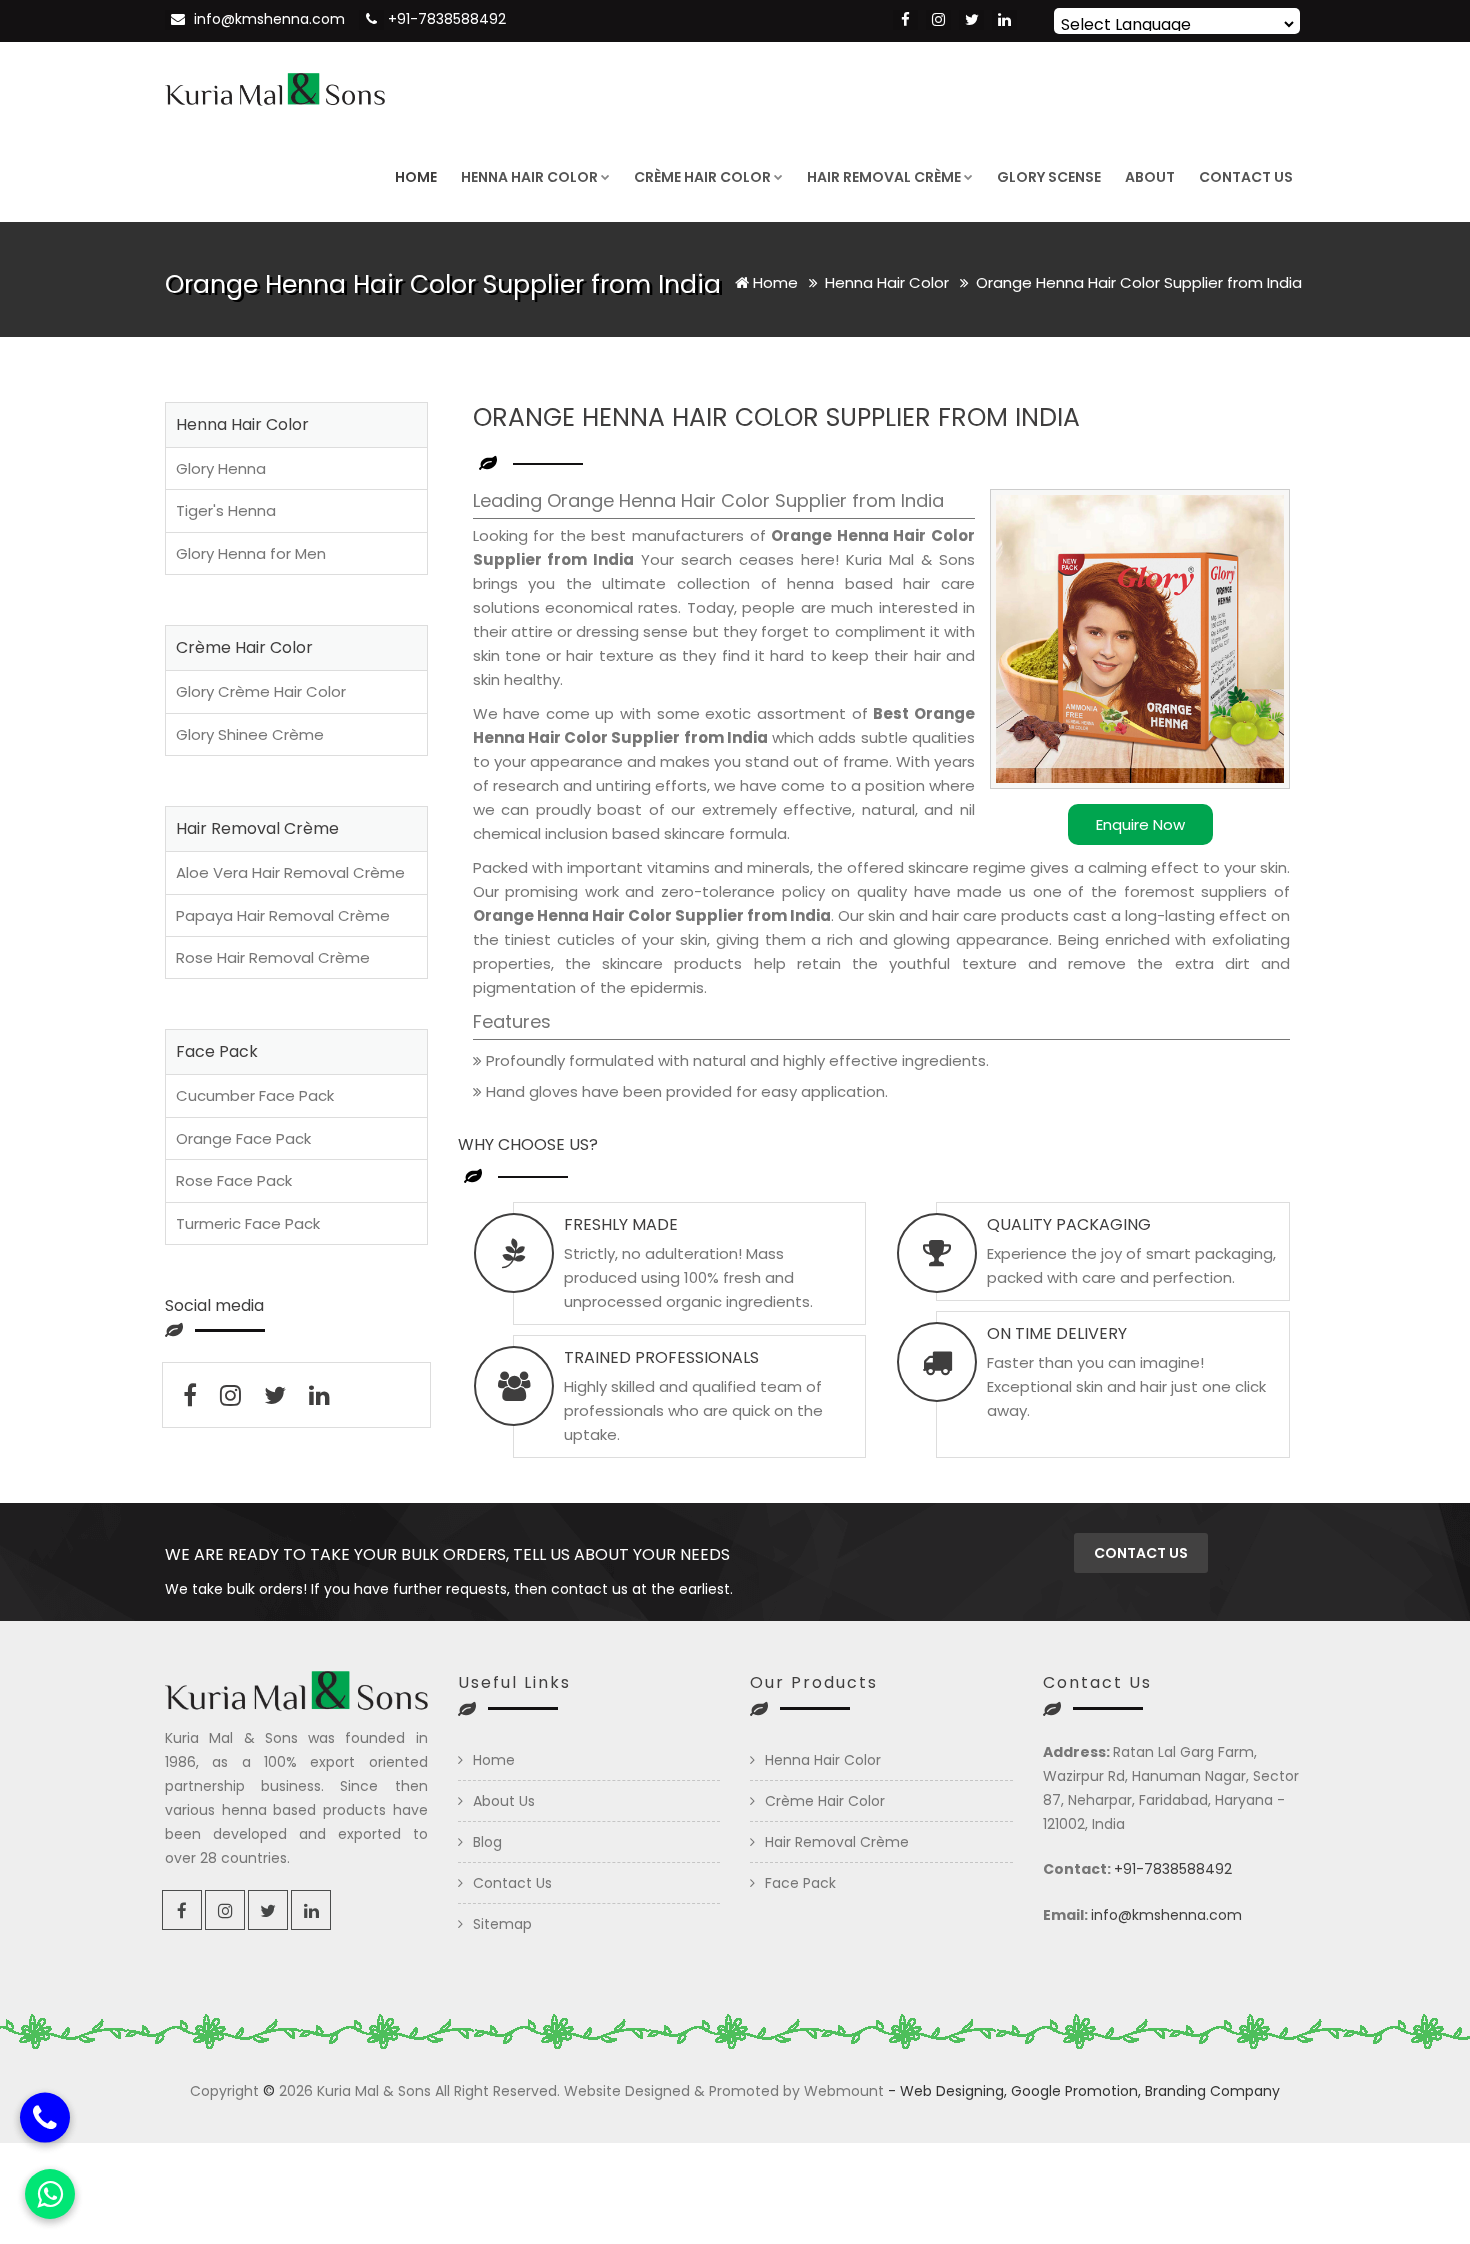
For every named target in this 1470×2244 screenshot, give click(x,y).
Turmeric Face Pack (248, 1223)
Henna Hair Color (529, 177)
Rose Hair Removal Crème (273, 957)
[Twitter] (971, 20)
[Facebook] (905, 20)
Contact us (1141, 1553)
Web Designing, (953, 2091)
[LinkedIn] (1004, 20)
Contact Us (1246, 177)
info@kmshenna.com (269, 19)
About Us (504, 1801)
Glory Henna (221, 468)
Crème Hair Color (702, 177)
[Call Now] (45, 2116)
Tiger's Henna (226, 510)
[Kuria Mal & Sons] (275, 87)
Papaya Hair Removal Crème (283, 915)
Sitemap (502, 1924)
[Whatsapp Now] (50, 2194)
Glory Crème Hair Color (261, 691)
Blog (487, 1842)
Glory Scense (1049, 177)
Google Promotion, (1076, 2091)
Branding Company (1212, 2091)
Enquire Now (1140, 824)
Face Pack (800, 1883)
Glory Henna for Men (251, 553)
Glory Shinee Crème (250, 734)
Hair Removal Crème (884, 177)
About (1150, 177)
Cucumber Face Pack (255, 1095)
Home (416, 177)
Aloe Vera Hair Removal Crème (290, 872)
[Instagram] (938, 20)
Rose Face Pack (234, 1180)
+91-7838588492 (447, 19)
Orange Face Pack (243, 1138)
